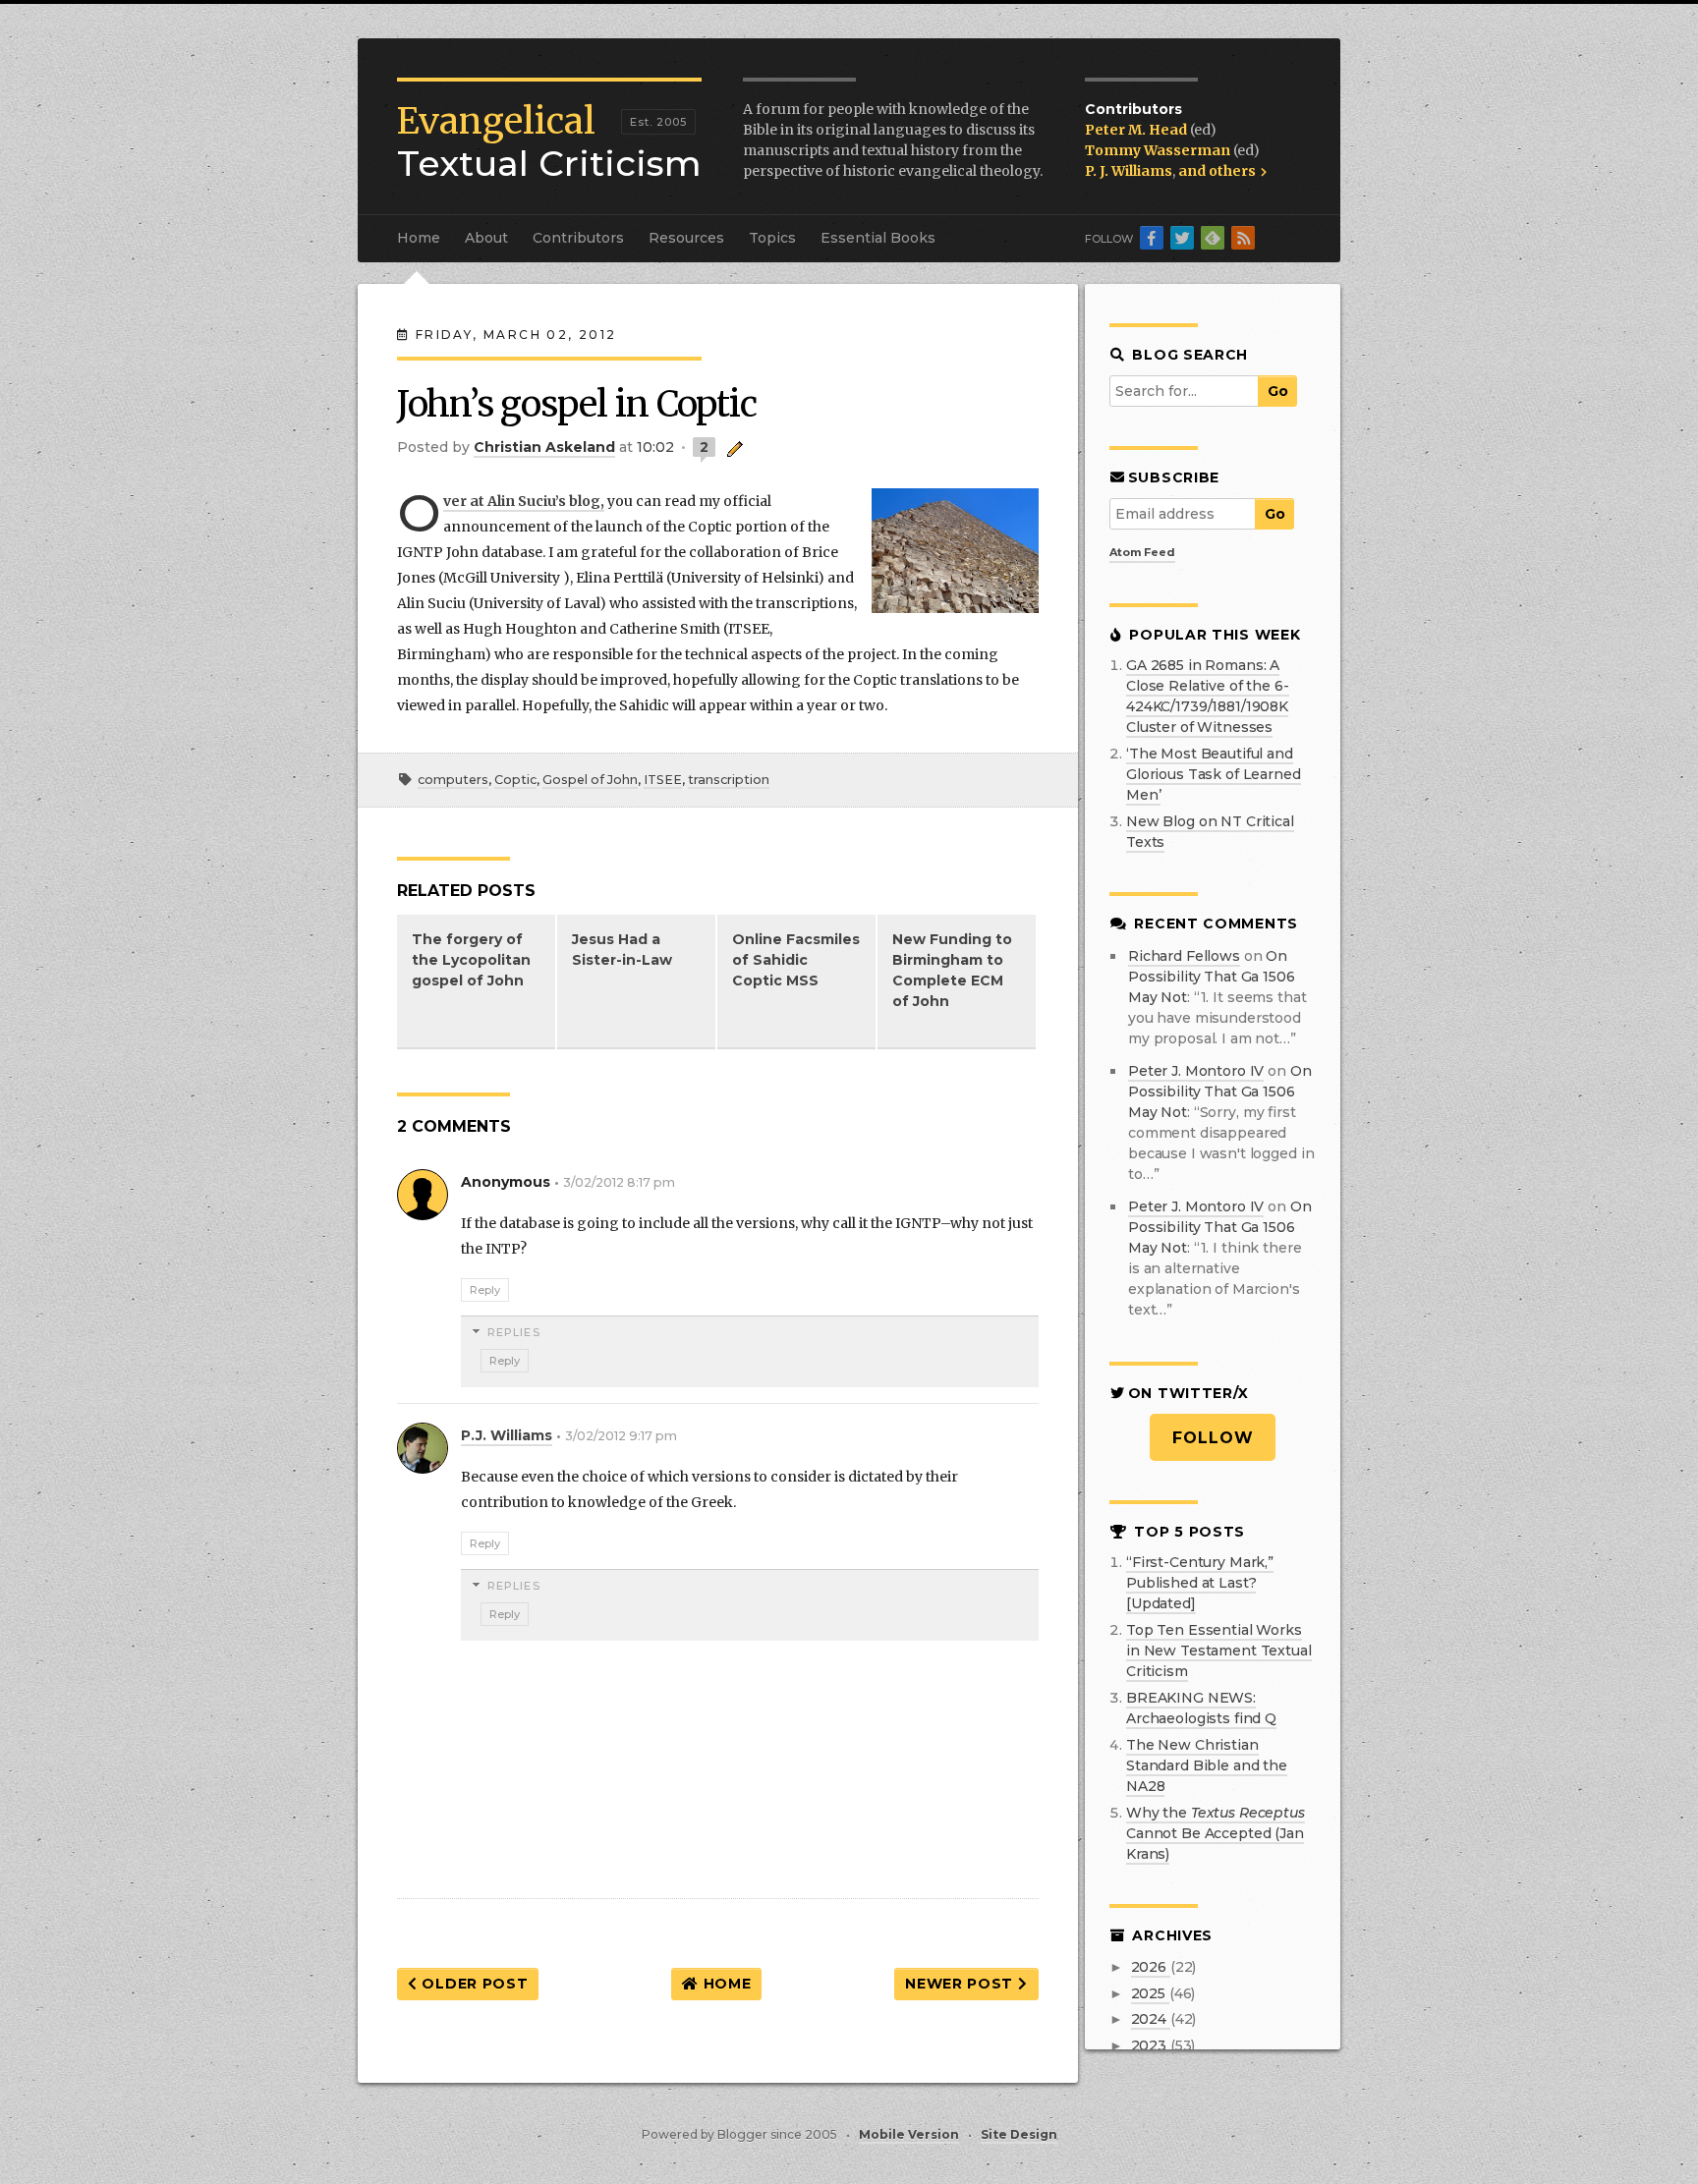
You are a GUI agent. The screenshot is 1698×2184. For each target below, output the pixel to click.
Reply (485, 1290)
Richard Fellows (1184, 956)
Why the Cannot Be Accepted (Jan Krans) (1216, 1833)
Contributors (578, 238)
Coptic (515, 780)
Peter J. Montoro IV (1196, 1071)
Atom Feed (1142, 552)
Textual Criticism (549, 142)
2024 (1151, 2019)
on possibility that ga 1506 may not (1212, 977)
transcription (729, 780)
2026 (1151, 1967)
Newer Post (962, 1984)
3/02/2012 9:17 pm (621, 1436)
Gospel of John (590, 780)
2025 (1150, 1993)
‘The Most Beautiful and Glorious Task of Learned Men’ (1214, 774)
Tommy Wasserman (1159, 150)
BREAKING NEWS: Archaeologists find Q (1201, 1708)
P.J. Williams (507, 1435)
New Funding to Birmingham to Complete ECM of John (952, 970)
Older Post (473, 1984)
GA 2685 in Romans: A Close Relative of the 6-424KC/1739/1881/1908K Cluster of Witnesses (1208, 696)
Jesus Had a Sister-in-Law (622, 950)
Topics (772, 238)
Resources (686, 238)
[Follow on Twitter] (1182, 238)
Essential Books (878, 238)
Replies (514, 1332)
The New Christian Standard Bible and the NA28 (1207, 1765)
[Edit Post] (732, 447)
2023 (1151, 2045)
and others (1218, 171)
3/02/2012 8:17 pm (619, 1182)
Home (419, 238)
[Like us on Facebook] (1152, 238)
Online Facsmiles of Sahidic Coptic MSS (796, 960)
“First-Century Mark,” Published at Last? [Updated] (1200, 1583)
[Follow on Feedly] (1213, 238)
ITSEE (663, 780)
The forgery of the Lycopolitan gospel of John (471, 960)
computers (453, 780)
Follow (1213, 1438)
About (486, 238)
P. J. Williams (1129, 171)
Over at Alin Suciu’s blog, (524, 502)
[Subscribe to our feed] (1243, 238)
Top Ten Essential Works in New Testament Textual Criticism (1219, 1651)
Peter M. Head (1137, 130)
